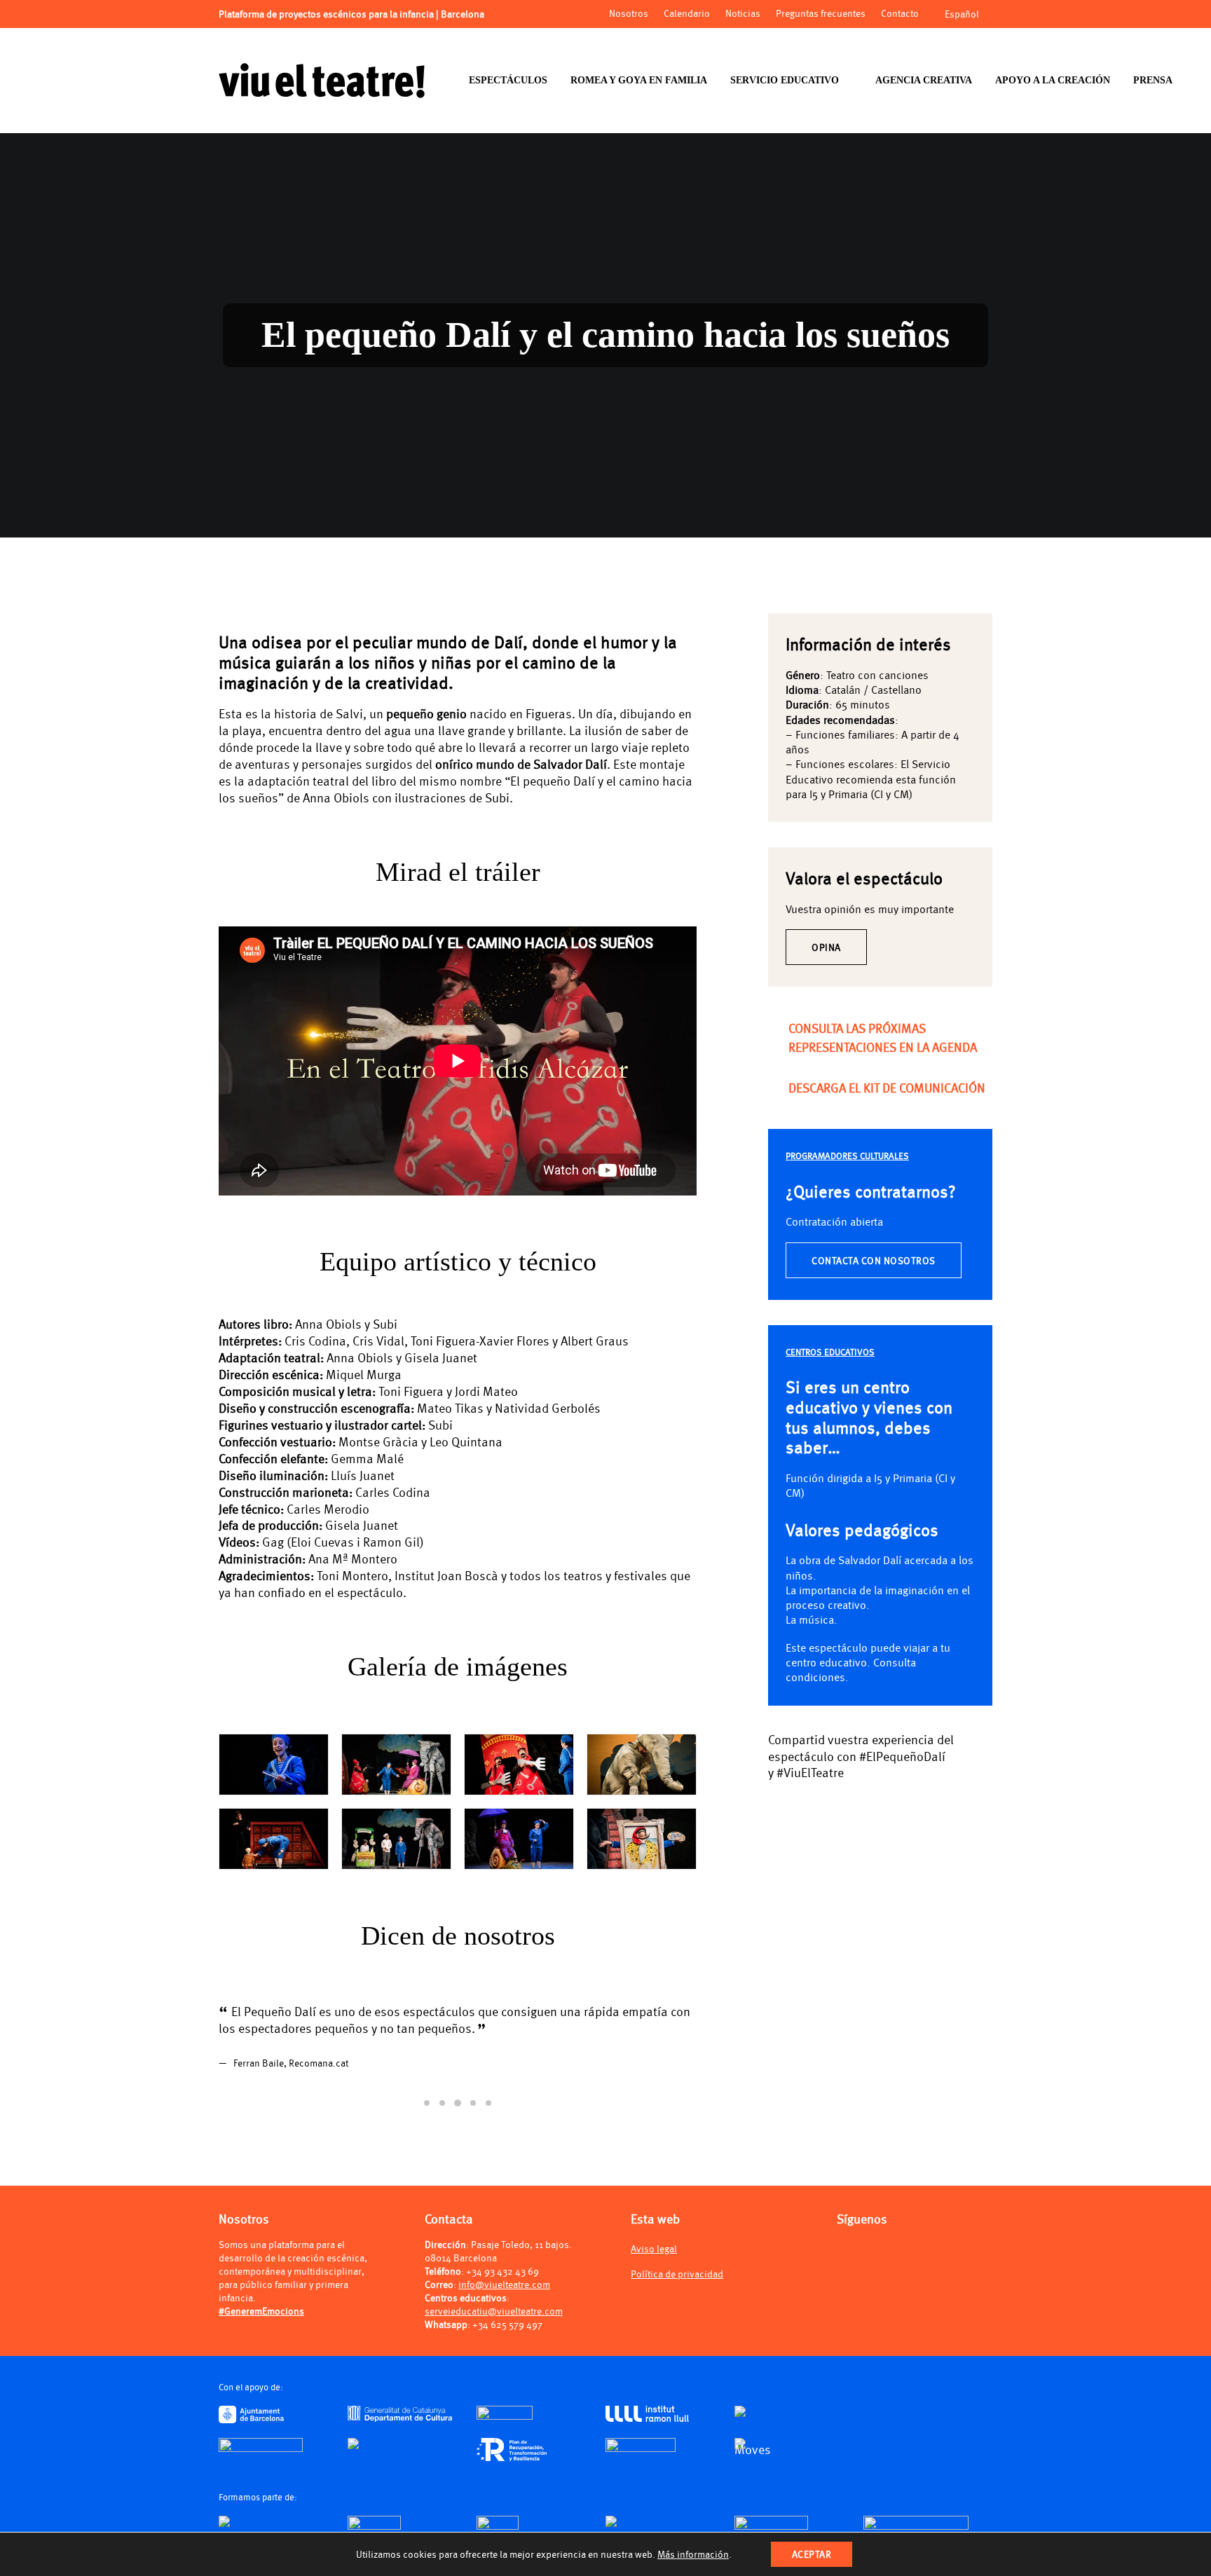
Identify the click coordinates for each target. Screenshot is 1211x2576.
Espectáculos (508, 80)
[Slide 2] (442, 2137)
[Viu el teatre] (322, 81)
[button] (776, 1026)
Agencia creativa (924, 80)
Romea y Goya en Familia (639, 80)
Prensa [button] (1153, 80)
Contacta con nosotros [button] (874, 1260)
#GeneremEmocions (261, 2344)
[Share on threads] (814, 1802)
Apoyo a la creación (1053, 80)
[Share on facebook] (778, 1802)
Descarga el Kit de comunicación (887, 1087)
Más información (693, 2554)
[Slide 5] (488, 2137)
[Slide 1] (427, 2137)
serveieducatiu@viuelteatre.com (494, 2344)
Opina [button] (826, 947)
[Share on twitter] (796, 1802)
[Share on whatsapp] (869, 1802)
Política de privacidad (677, 2307)
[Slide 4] (473, 2137)
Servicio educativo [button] (785, 80)
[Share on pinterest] (833, 1802)
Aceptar (812, 2554)
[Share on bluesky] (887, 1802)
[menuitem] (508, 81)
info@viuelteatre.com (504, 2317)
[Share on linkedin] (851, 1802)
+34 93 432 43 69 (502, 2304)
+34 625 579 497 (507, 2357)
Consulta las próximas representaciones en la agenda (883, 1037)
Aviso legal (654, 2281)
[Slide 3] (458, 2137)
